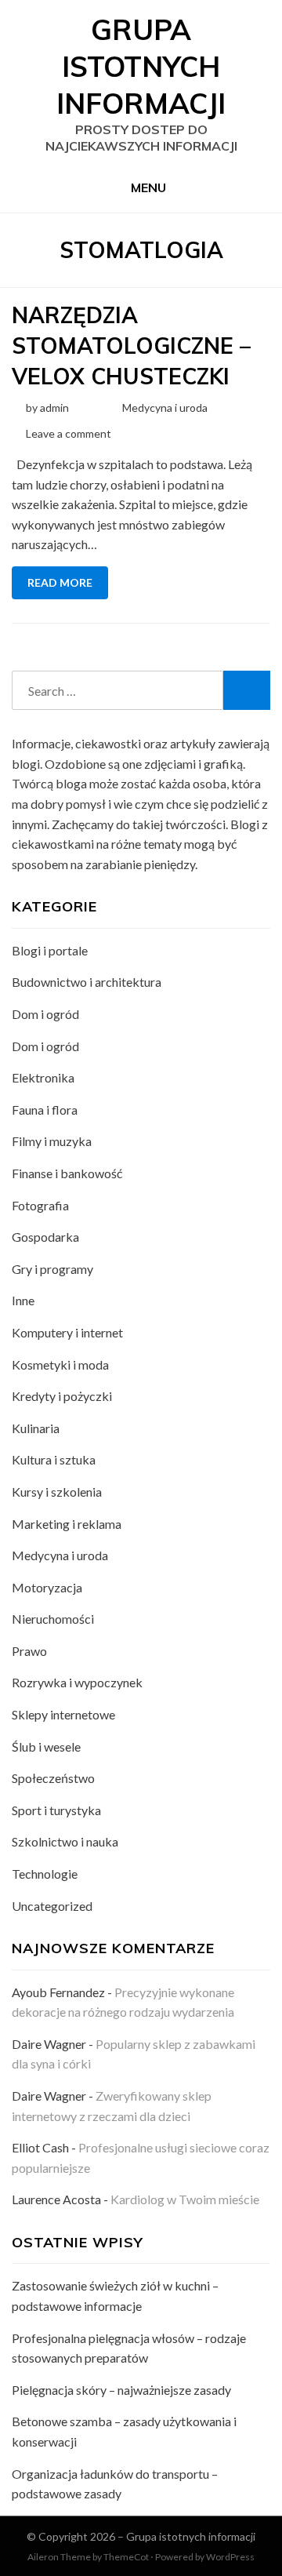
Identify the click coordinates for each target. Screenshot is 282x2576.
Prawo (29, 1651)
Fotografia (40, 1205)
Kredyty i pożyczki (62, 1396)
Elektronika (43, 1077)
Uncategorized (52, 1906)
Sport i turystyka (56, 1810)
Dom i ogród (45, 1014)
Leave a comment (69, 433)
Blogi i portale (50, 950)
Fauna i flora (45, 1110)
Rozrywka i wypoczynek (77, 1682)
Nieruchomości (53, 1619)
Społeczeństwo (53, 1778)
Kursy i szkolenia (57, 1492)
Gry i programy (52, 1269)
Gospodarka (45, 1237)
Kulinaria (36, 1428)
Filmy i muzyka (52, 1141)
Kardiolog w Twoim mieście (185, 2199)
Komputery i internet (67, 1332)
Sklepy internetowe (63, 1714)
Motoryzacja (47, 1587)
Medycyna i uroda (165, 408)
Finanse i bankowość (67, 1173)
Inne (23, 1300)
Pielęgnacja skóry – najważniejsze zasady (121, 2390)
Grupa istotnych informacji (141, 66)
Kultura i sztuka (54, 1459)
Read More (60, 582)
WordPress (230, 2557)
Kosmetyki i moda (60, 1364)
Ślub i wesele (46, 1746)
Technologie (45, 1874)
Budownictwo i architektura (87, 982)
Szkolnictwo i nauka (65, 1841)
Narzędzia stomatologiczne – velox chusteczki (131, 346)
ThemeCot (126, 2557)
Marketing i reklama (67, 1524)
